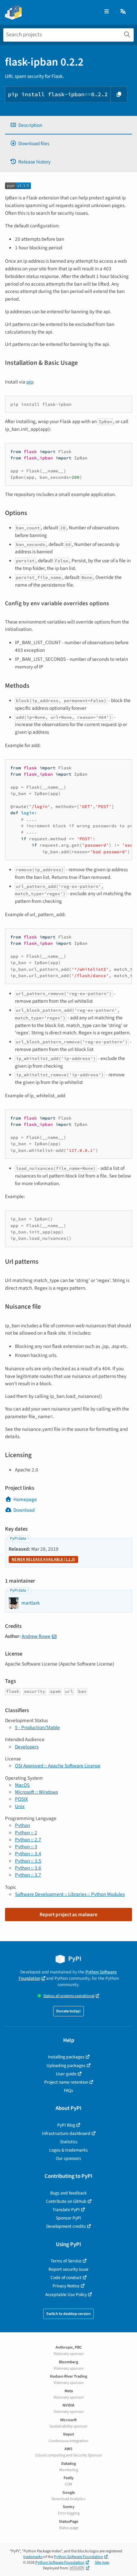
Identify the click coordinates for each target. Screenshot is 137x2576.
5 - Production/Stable (37, 1727)
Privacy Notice (66, 2286)
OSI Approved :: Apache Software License (58, 1766)
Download (24, 1510)
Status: (69, 1996)
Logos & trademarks (68, 2150)
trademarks (33, 2557)
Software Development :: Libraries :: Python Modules (70, 1894)
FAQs (68, 2090)
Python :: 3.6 (28, 1868)
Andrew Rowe (36, 1636)
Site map (102, 2563)
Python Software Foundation (78, 2557)
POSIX (21, 1799)
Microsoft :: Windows (36, 1792)
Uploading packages (66, 2065)
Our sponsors (68, 2158)
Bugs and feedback (68, 2193)
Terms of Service (66, 2261)
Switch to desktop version (68, 2314)
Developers (27, 1747)
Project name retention (66, 2082)
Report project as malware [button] (68, 1915)
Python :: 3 (26, 1847)
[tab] (68, 125)
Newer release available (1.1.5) (43, 1559)
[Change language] (123, 12)
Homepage (25, 1499)
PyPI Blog (66, 2125)
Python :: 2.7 (28, 1840)
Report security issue (68, 2269)
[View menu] (107, 12)
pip (30, 382)
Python (22, 1825)
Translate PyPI (66, 2210)
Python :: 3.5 (28, 1861)
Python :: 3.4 (28, 1854)
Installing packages (66, 2057)
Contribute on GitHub (66, 2201)
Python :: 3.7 (28, 1875)
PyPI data (18, 1539)
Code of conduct (66, 2278)
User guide (66, 2074)
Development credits (66, 2226)
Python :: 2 (26, 1833)
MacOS (22, 1785)
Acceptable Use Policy (66, 2295)
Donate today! (68, 2011)
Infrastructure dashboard (66, 2133)
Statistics (69, 2142)
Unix (20, 1806)
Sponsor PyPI (68, 2218)
